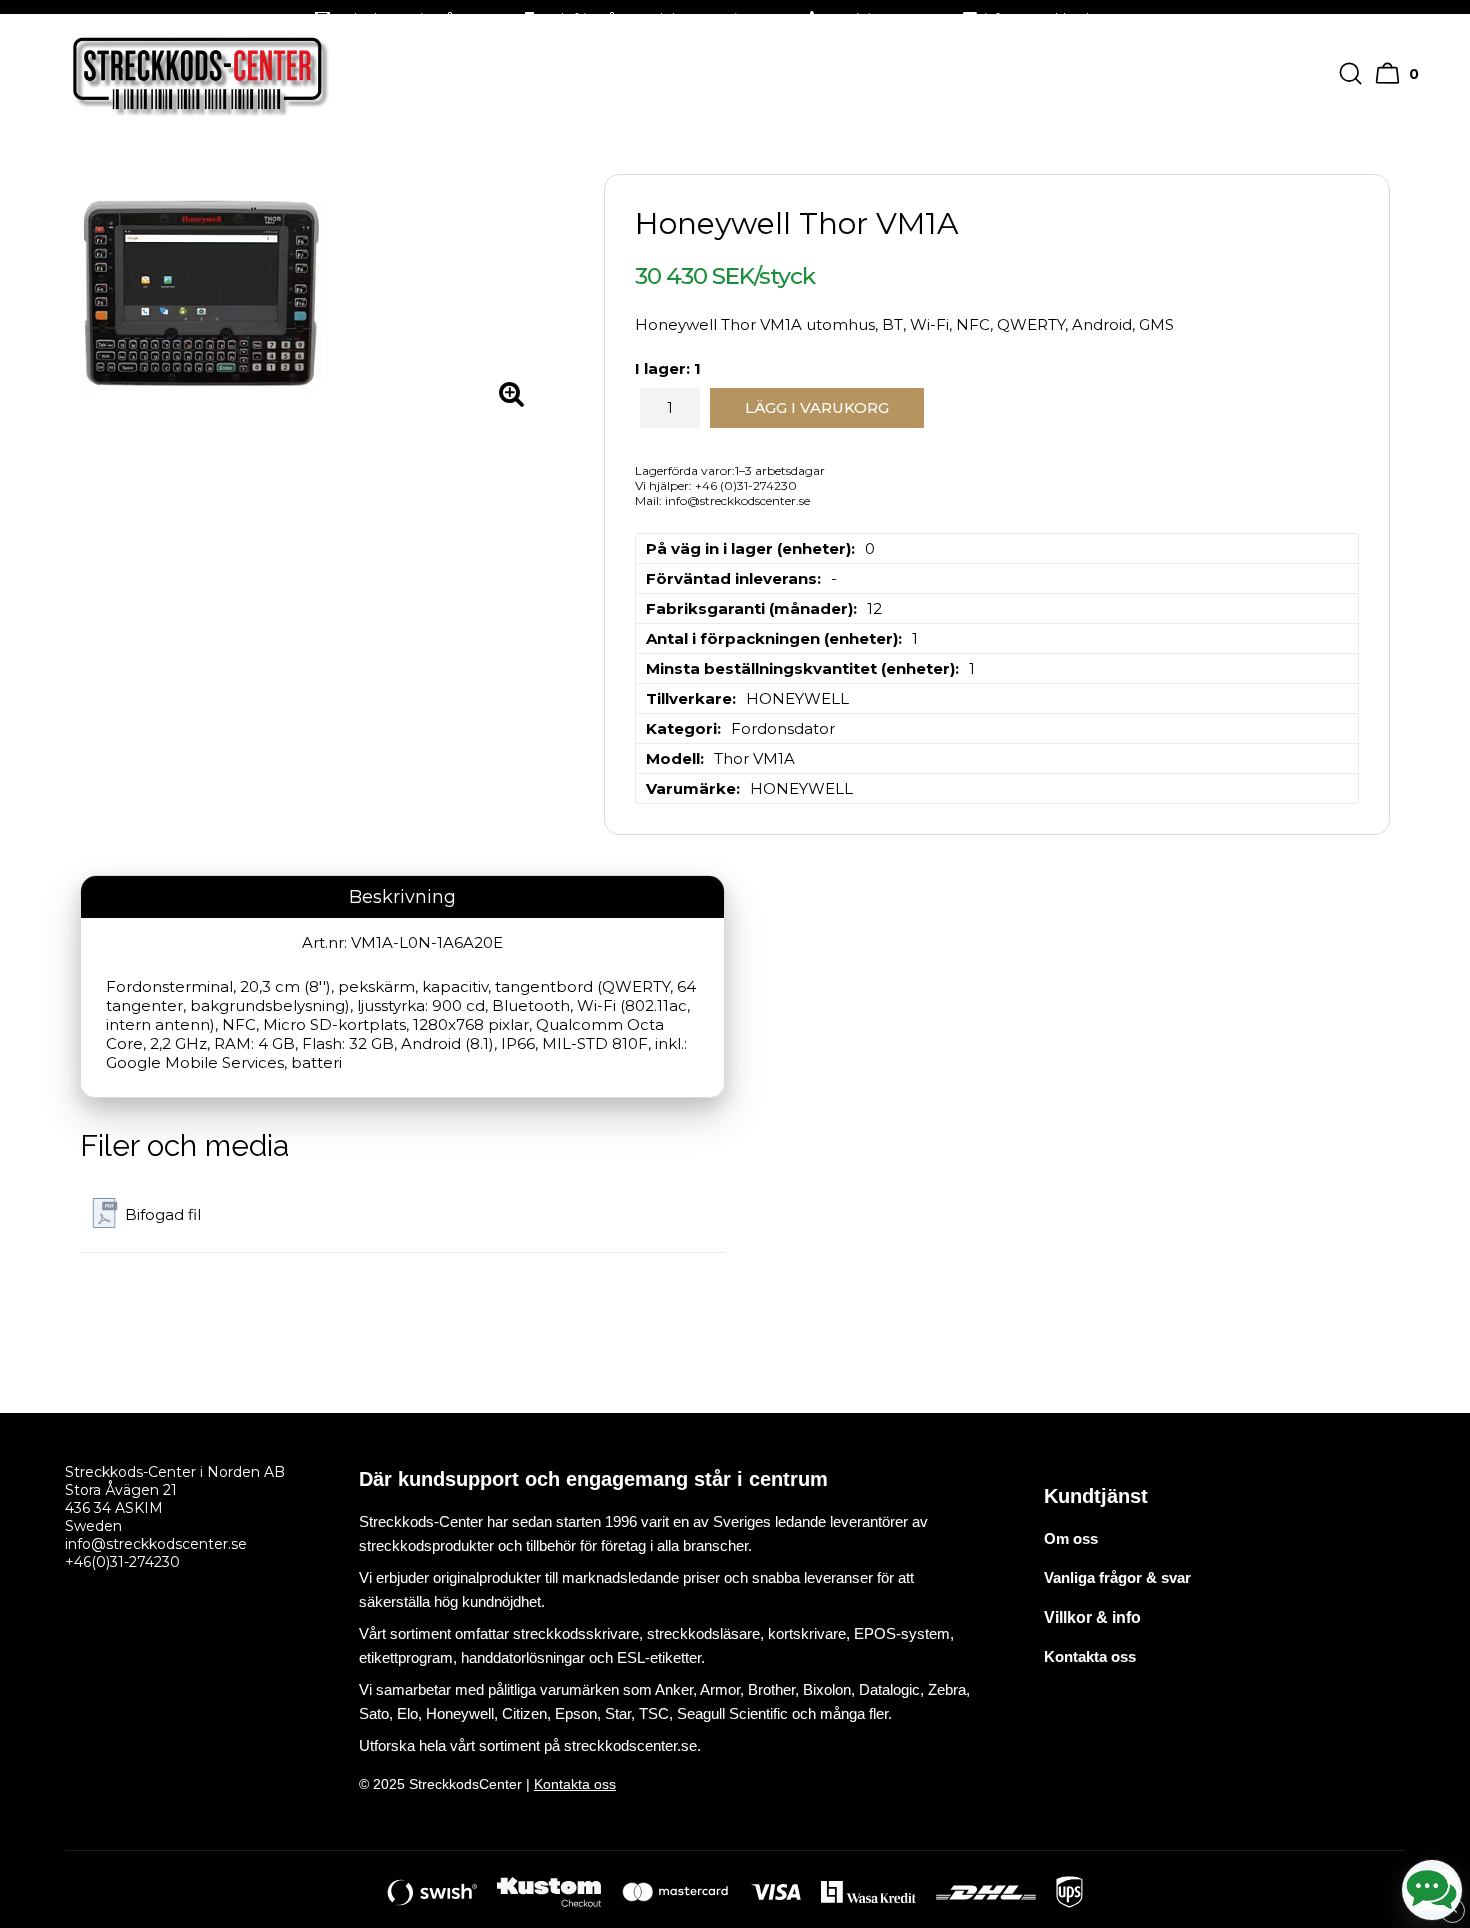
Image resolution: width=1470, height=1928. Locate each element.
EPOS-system (902, 1633)
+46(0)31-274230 (122, 1562)
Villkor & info (1092, 1617)
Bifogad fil (163, 1214)
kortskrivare (807, 1633)
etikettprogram (406, 1657)
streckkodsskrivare (576, 1633)
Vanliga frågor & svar (1117, 1577)
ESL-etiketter (659, 1657)
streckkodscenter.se (630, 1745)
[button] (1399, 73)
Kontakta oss (575, 1784)
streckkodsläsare (703, 1633)
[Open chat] (1432, 1890)
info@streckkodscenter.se (156, 1544)
